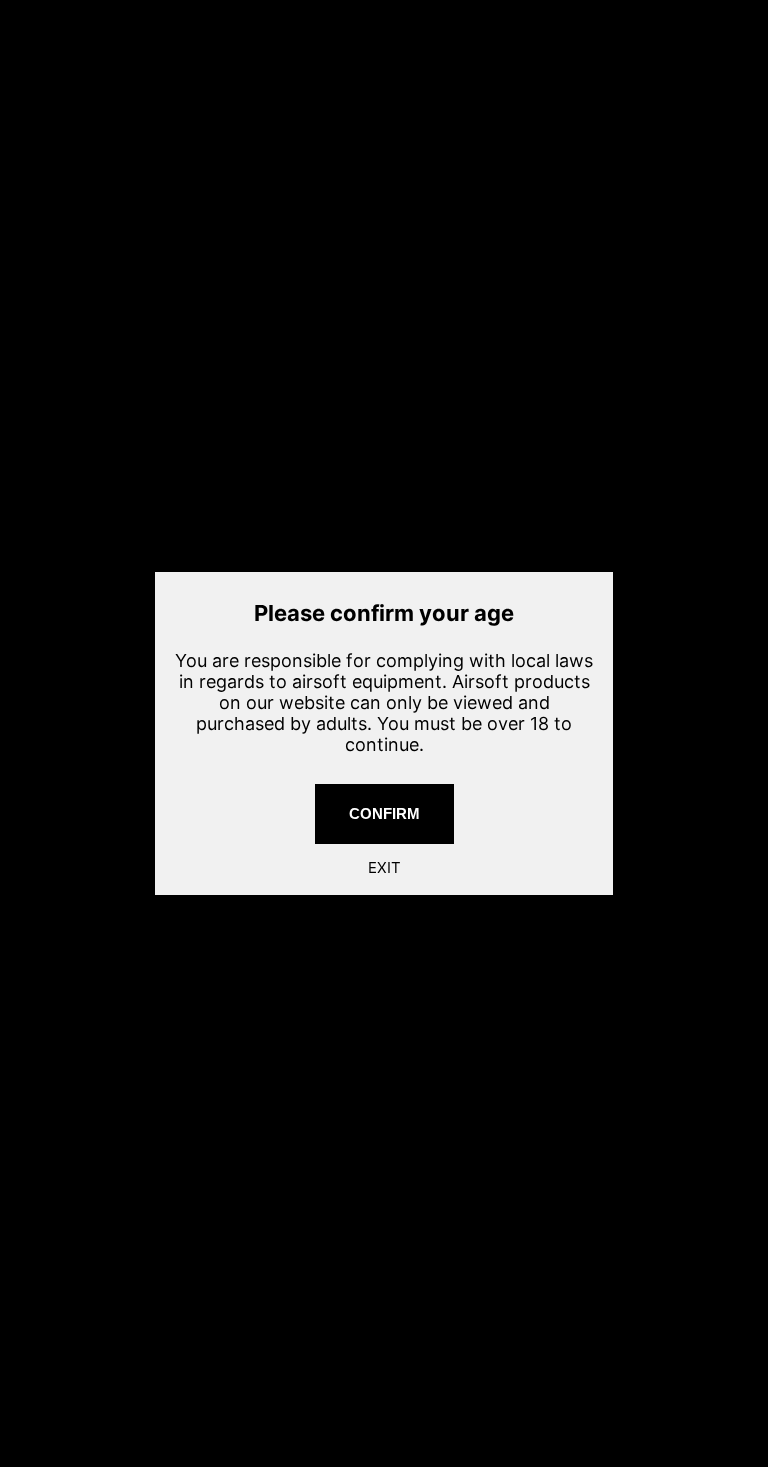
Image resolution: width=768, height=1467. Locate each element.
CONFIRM (384, 813)
